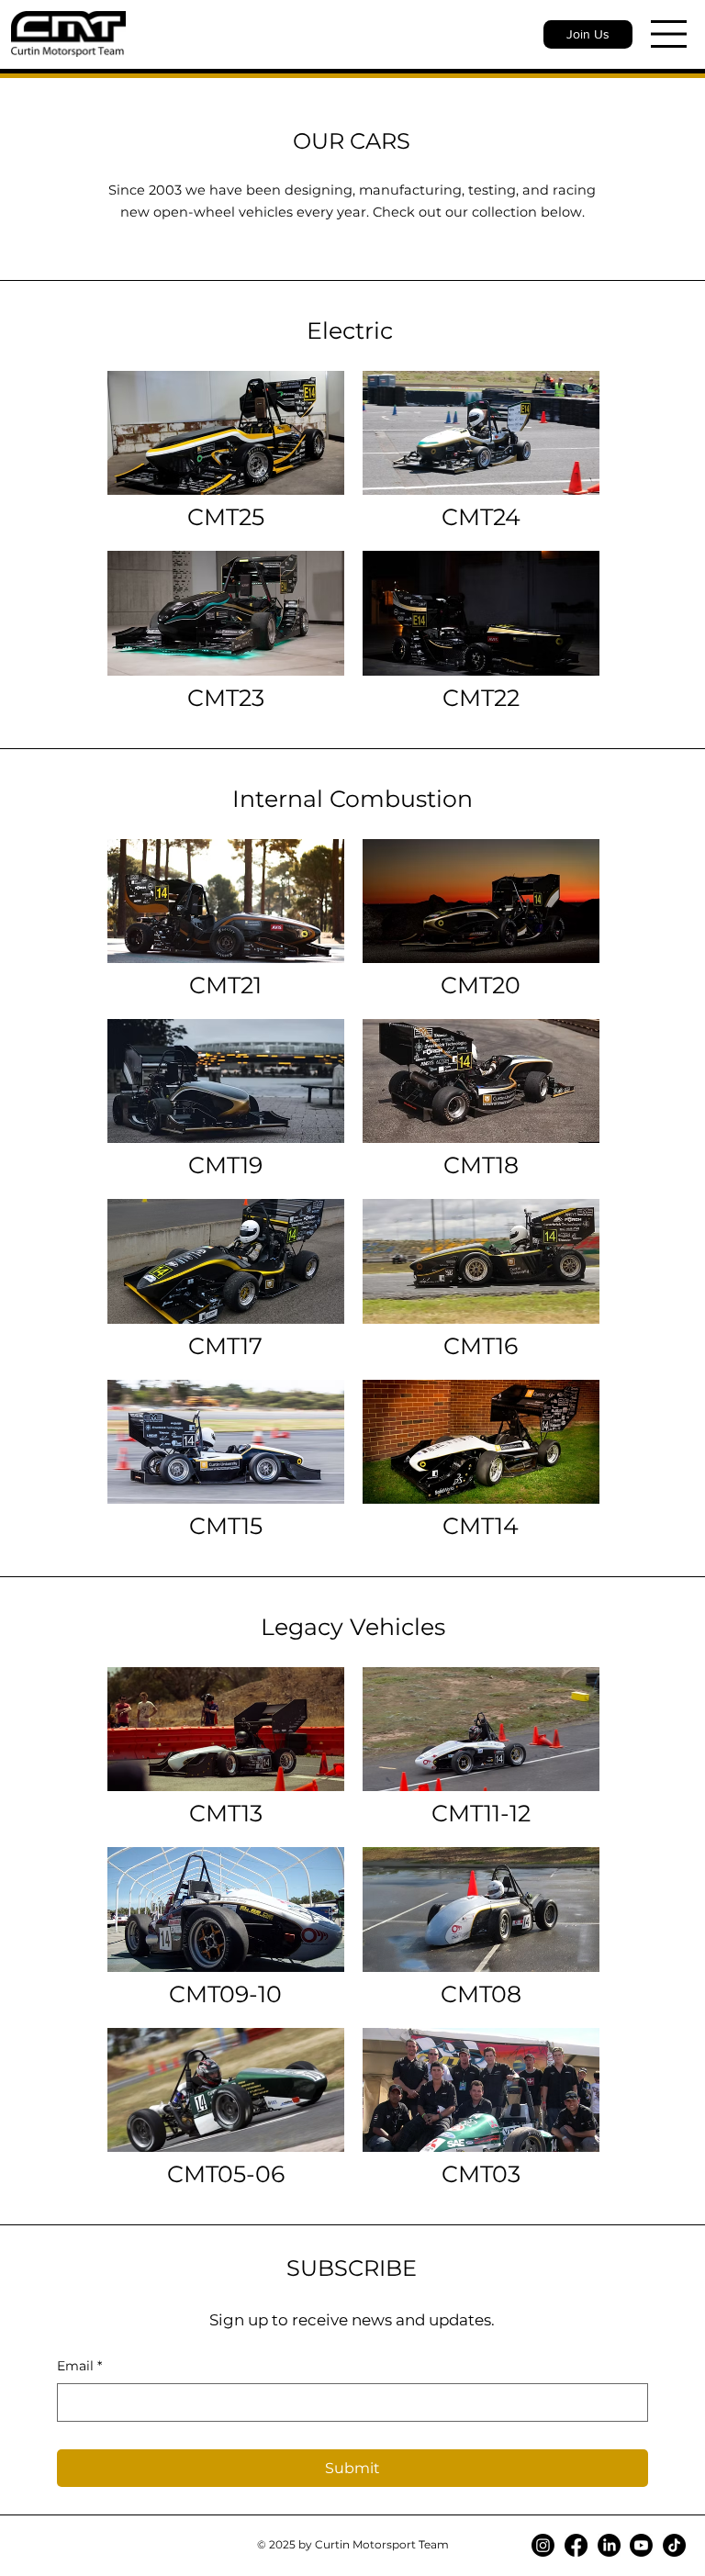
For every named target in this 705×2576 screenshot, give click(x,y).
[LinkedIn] (609, 2545)
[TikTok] (674, 2545)
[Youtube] (641, 2545)
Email (79, 2366)
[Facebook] (576, 2545)
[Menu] (669, 34)
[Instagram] (543, 2545)
